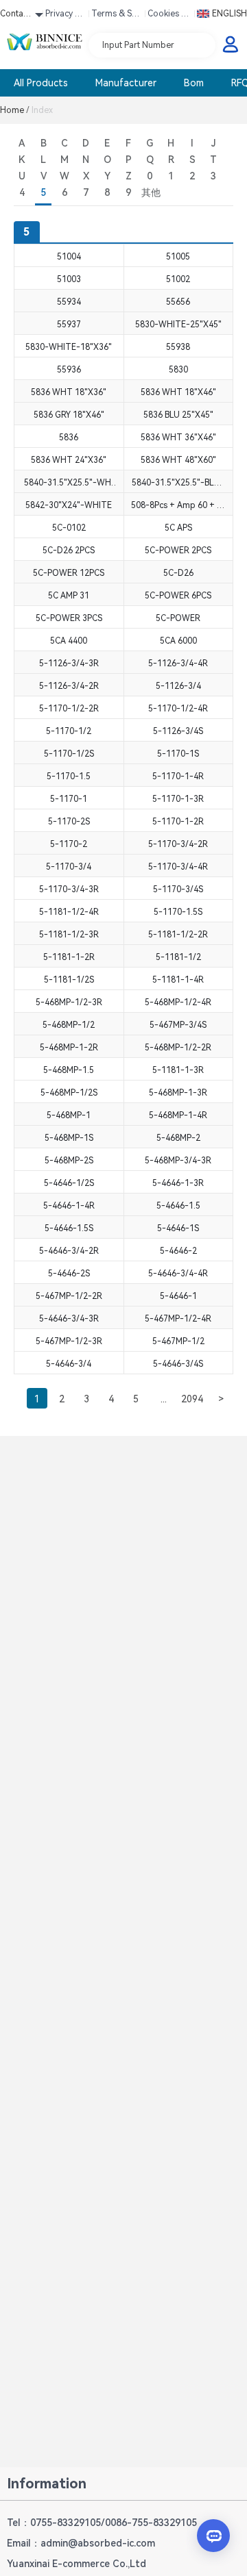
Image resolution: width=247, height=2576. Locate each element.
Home (15, 110)
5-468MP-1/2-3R (69, 1002)
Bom (194, 83)
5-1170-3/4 (69, 867)
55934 (69, 302)
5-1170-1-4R (178, 776)
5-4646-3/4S (178, 1364)
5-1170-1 (69, 799)
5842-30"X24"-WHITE (69, 505)
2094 (192, 1399)
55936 (69, 370)
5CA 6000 (178, 641)
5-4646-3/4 (69, 1364)
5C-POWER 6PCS (178, 596)
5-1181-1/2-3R (69, 935)
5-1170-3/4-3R (69, 889)
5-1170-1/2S (69, 754)
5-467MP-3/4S (178, 1025)
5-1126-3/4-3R (69, 664)
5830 (178, 370)
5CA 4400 (69, 641)
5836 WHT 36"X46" (178, 438)
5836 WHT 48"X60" (178, 460)
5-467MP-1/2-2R (69, 1296)
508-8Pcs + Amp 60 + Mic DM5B (178, 505)
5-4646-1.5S (69, 1228)
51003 (69, 279)
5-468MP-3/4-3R (178, 1161)
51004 (69, 257)
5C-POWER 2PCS (178, 551)
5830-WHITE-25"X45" (178, 325)
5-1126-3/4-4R (178, 664)
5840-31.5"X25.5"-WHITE (69, 483)
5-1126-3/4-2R (69, 686)
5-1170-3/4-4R (178, 867)
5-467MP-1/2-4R (178, 1319)
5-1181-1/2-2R (178, 935)
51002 (178, 279)
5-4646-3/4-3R (69, 1319)
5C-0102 (69, 528)
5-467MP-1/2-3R (69, 1341)
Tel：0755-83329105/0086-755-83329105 (102, 2523)
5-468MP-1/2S (69, 1093)
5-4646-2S (69, 1274)
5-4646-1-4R (69, 1206)
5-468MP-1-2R (69, 1048)
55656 (178, 302)
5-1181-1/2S (69, 980)
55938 (178, 347)
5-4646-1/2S (69, 1183)
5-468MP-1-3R (178, 1093)
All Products (41, 83)
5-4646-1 (178, 1296)
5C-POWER (178, 618)
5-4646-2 (178, 1251)
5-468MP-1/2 (69, 1025)
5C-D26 (178, 573)
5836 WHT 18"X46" (178, 392)
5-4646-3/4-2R (69, 1251)
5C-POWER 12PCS (69, 573)
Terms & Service (116, 16)
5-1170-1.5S (178, 912)
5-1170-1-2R (178, 822)
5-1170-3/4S (178, 889)
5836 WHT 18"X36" (69, 392)
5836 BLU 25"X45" (178, 415)
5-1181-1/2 (178, 957)
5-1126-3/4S (178, 731)
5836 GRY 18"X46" (69, 415)
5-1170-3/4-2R (178, 844)
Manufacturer (126, 83)
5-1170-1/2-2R (69, 709)
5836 (69, 438)
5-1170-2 (69, 844)
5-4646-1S (178, 1228)
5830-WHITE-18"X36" (69, 347)
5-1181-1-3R (178, 1070)
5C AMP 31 (69, 596)
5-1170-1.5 (69, 776)
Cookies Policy (169, 16)
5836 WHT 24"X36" (69, 460)
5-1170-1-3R (178, 799)
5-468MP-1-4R (178, 1115)
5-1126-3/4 (178, 686)
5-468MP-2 (178, 1138)
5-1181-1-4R (178, 980)
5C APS (178, 528)
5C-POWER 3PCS (69, 618)
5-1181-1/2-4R (69, 912)
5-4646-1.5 (178, 1206)
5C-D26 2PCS (69, 551)
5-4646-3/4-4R (178, 1274)
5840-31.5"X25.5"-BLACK (178, 483)
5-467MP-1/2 (178, 1341)
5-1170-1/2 (69, 731)
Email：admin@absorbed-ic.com (81, 2543)
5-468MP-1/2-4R (178, 1002)
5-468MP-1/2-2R (178, 1048)
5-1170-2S (69, 822)
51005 (178, 257)
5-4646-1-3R (178, 1183)
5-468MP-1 (69, 1115)
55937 (69, 325)
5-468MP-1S (69, 1138)
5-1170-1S (178, 754)
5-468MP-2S (69, 1161)
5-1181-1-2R (69, 957)
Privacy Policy (65, 16)
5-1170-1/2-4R (178, 709)
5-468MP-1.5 (69, 1070)
